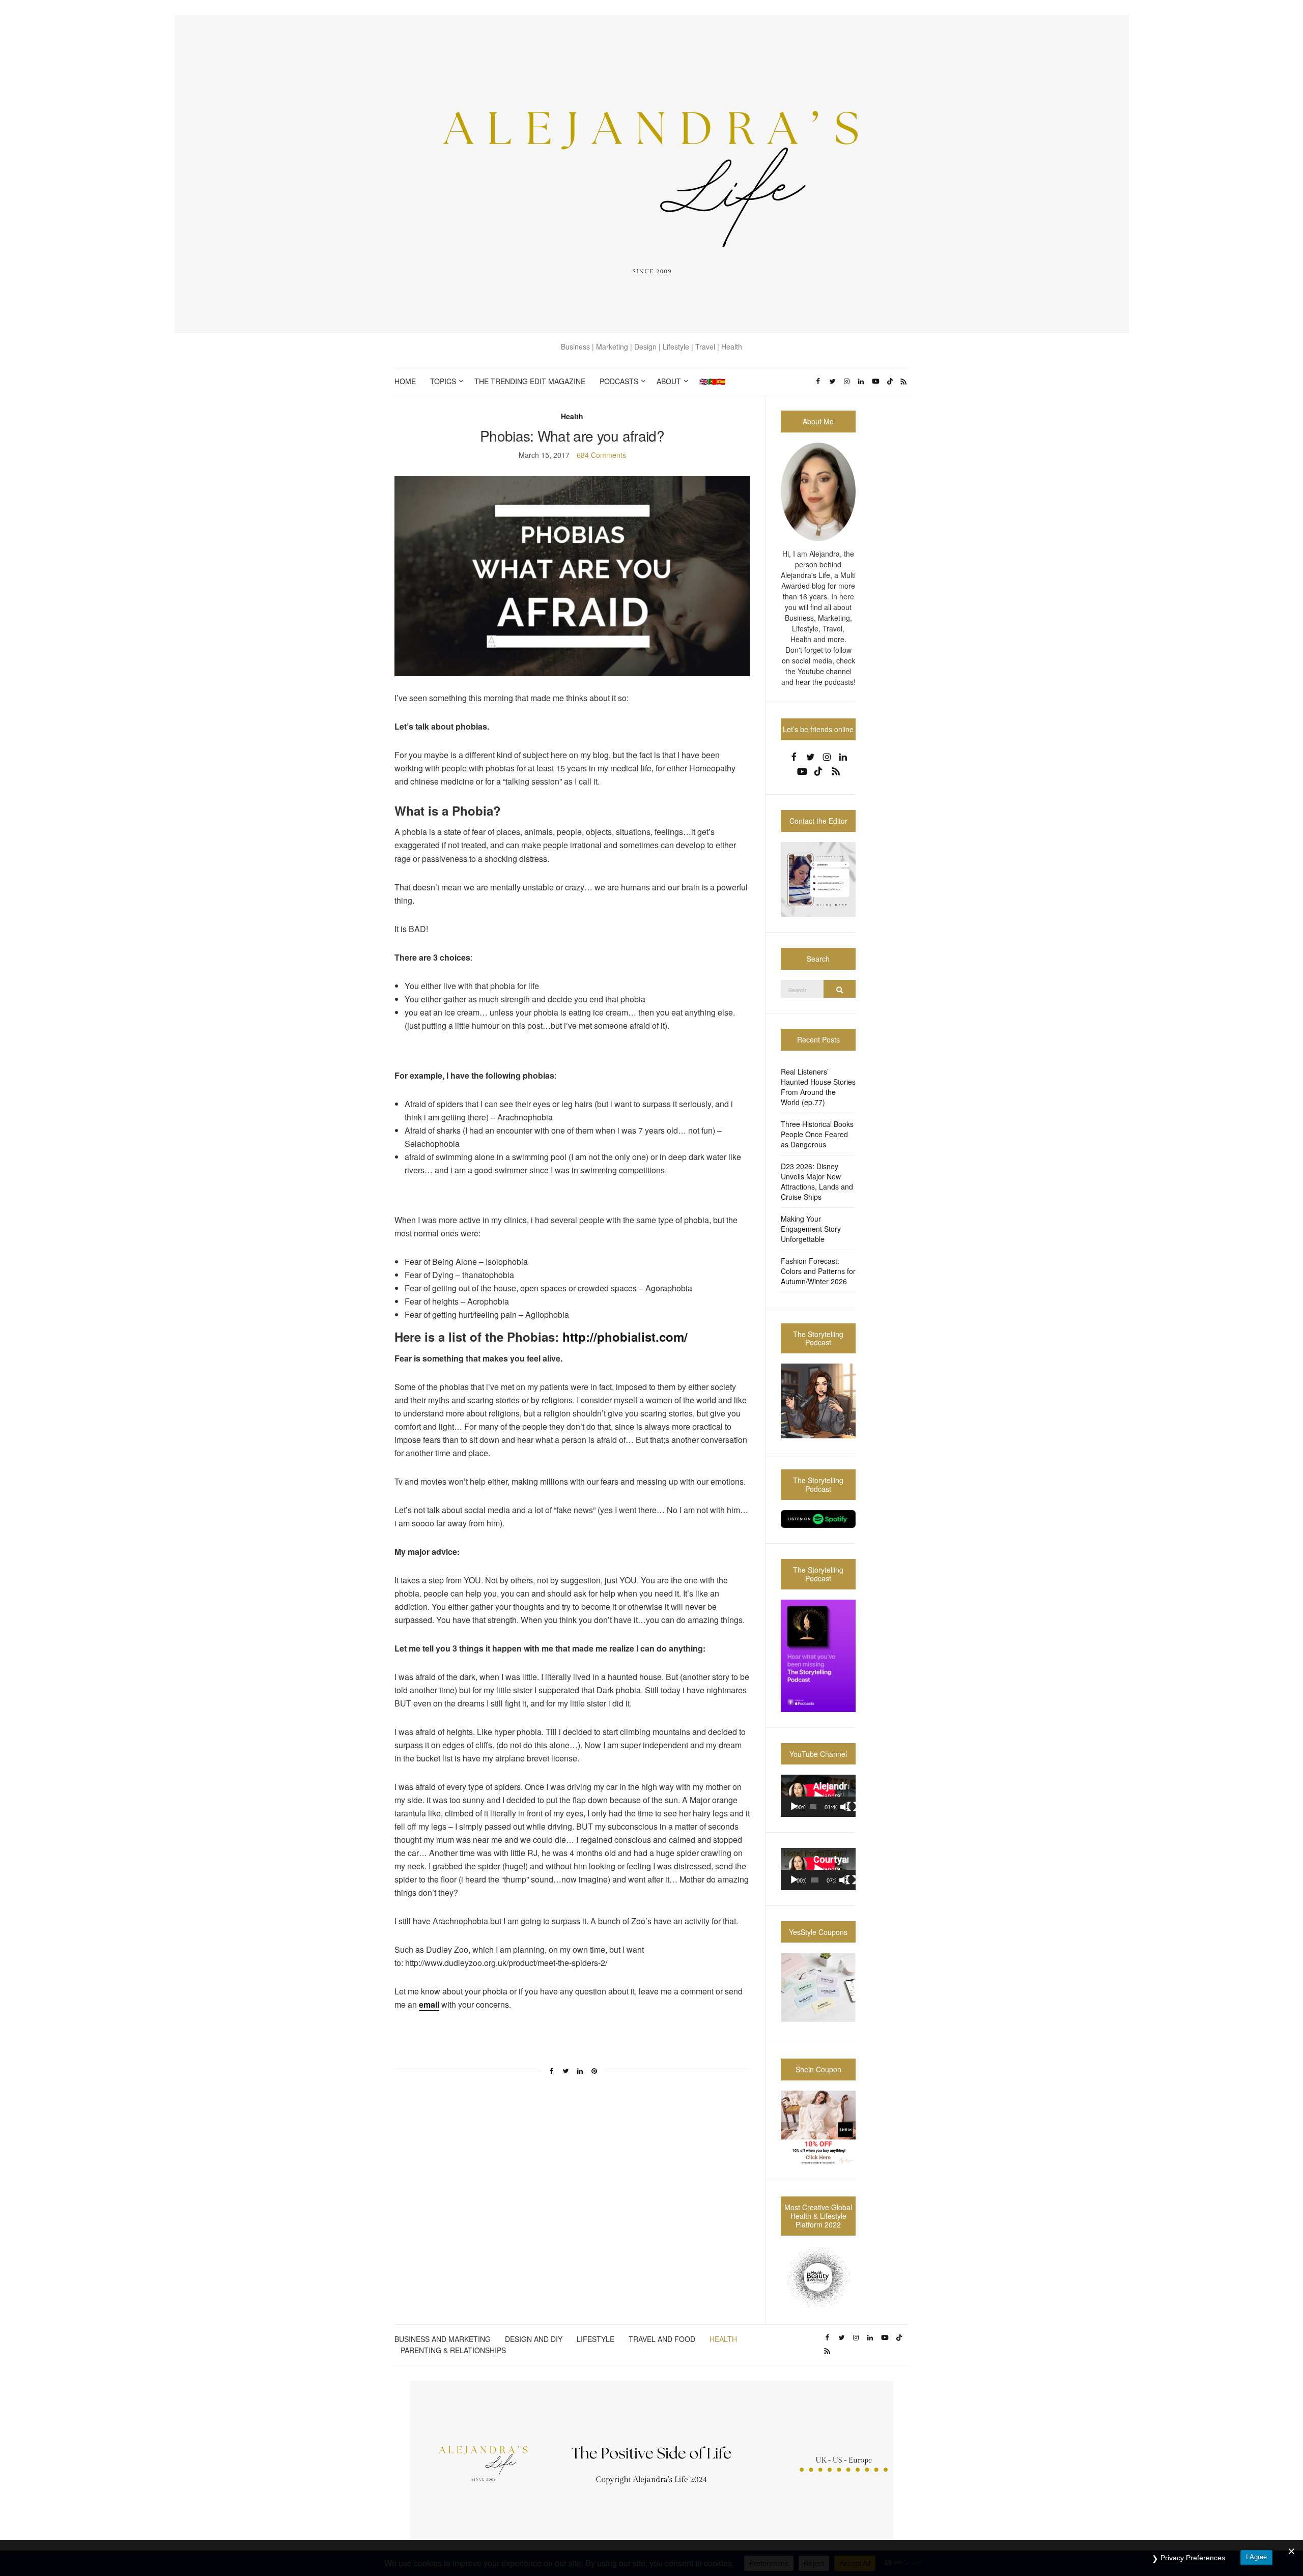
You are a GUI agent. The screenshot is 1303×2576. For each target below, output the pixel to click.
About (669, 381)
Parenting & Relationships (453, 2350)
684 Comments (601, 455)
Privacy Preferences (1193, 2558)
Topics (443, 381)
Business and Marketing (443, 2339)
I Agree (1256, 2557)
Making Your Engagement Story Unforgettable (811, 1229)
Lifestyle (596, 2339)
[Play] (794, 1807)
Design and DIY (534, 2339)
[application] (818, 1796)
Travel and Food (662, 2339)
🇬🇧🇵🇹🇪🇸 (712, 381)
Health (572, 416)
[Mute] (845, 1807)
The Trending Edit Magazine (530, 381)
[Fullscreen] (852, 1807)
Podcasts (619, 381)
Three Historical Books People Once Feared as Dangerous (817, 1134)
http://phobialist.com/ (623, 1337)
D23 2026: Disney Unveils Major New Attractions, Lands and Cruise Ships (817, 1181)
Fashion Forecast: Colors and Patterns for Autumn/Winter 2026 (818, 1271)
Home (405, 381)
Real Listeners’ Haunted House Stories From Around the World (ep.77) (818, 1087)
